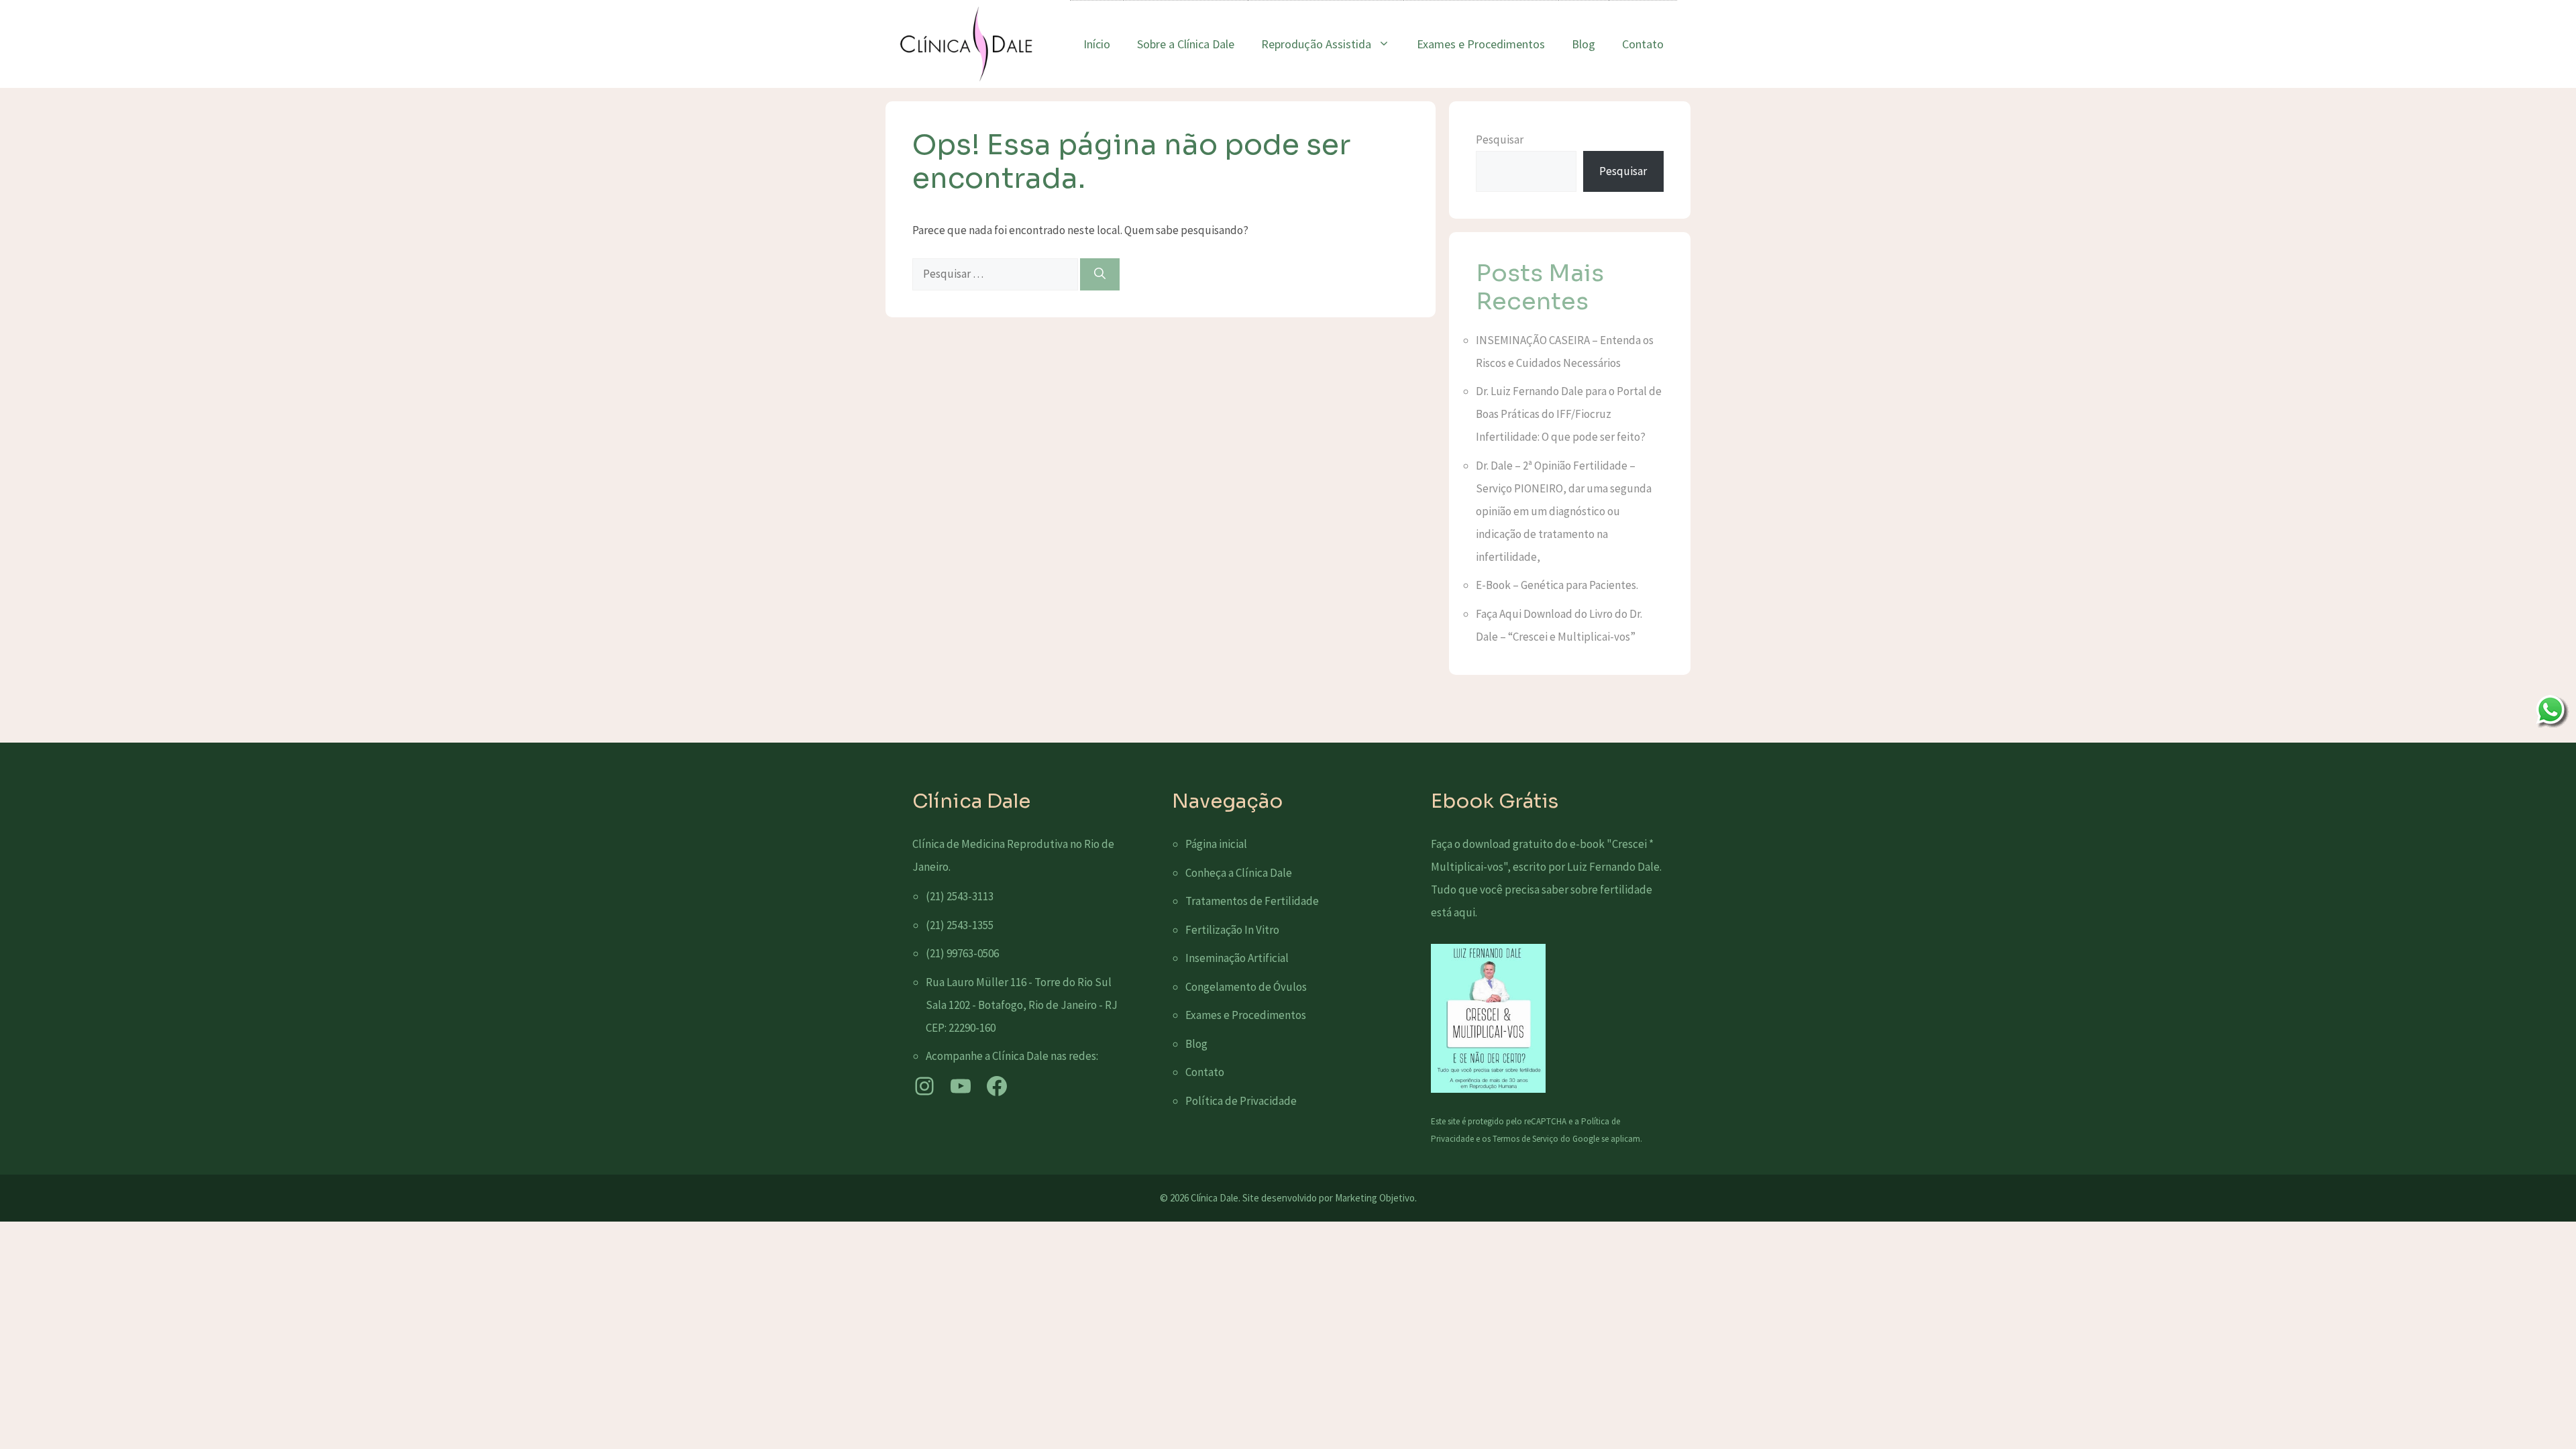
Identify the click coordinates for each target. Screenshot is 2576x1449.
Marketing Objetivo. (1376, 1198)
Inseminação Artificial (1237, 958)
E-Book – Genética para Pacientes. (1557, 585)
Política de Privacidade (1241, 1101)
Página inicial (1216, 844)
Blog (1584, 44)
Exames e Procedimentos (1481, 44)
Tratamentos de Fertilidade (1252, 901)
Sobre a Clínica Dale (1186, 44)
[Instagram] (924, 1086)
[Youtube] (961, 1086)
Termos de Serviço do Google (1546, 1139)
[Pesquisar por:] (996, 274)
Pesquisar (1500, 140)
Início (1097, 44)
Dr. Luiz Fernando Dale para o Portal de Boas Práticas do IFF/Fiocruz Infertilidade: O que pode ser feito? (1569, 414)
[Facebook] (997, 1086)
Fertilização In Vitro (1232, 930)
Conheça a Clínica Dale (1239, 873)
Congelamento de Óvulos (1246, 987)
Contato (1643, 44)
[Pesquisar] (1100, 274)
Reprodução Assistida (1316, 44)
